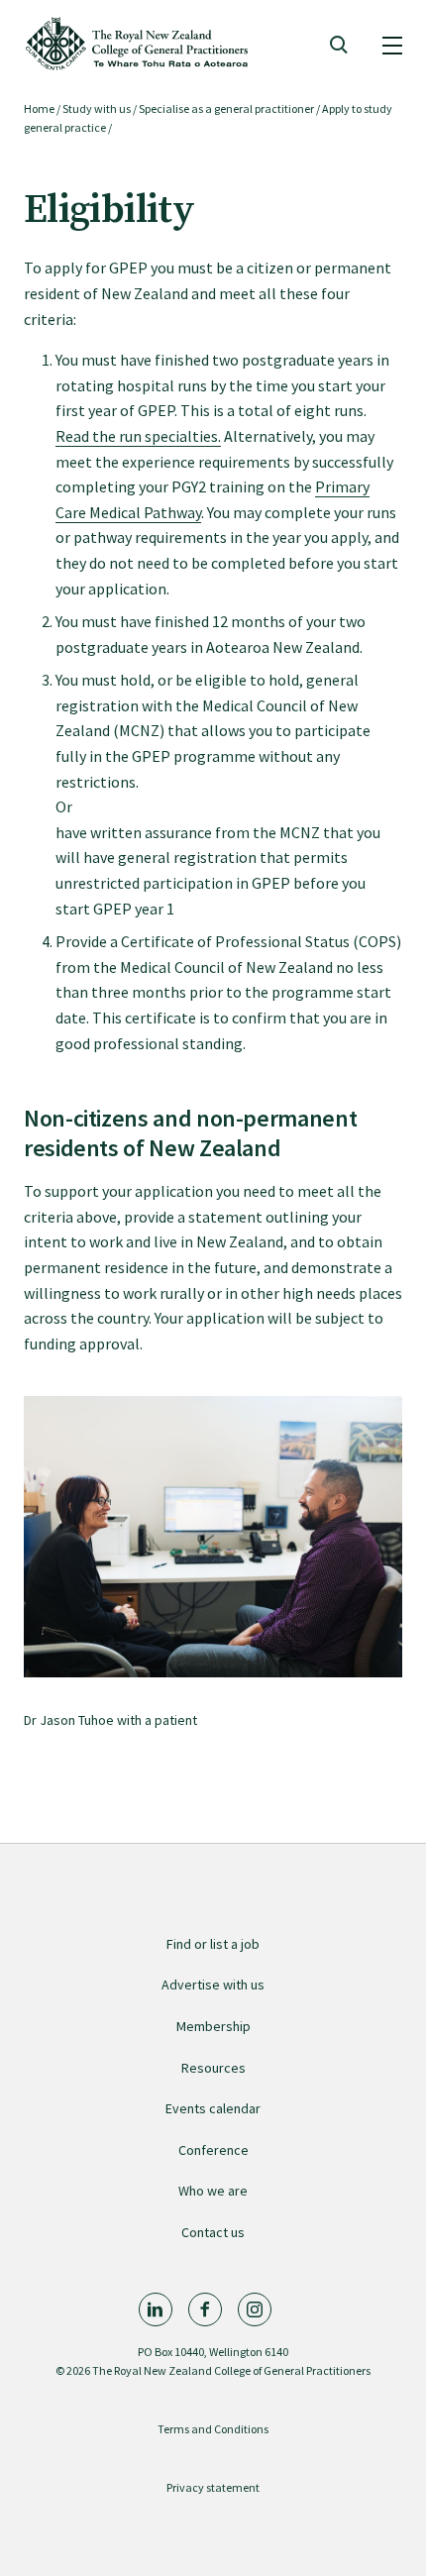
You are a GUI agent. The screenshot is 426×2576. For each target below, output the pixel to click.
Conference (213, 2150)
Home (39, 108)
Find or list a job (213, 1944)
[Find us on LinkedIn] (156, 2309)
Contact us (213, 2232)
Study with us (97, 108)
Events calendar (213, 2108)
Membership (213, 2026)
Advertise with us (213, 1985)
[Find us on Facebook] (205, 2309)
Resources (213, 2068)
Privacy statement (213, 2487)
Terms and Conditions (213, 2429)
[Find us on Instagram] (255, 2309)
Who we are (213, 2191)
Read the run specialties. (138, 436)
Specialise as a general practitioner (226, 108)
